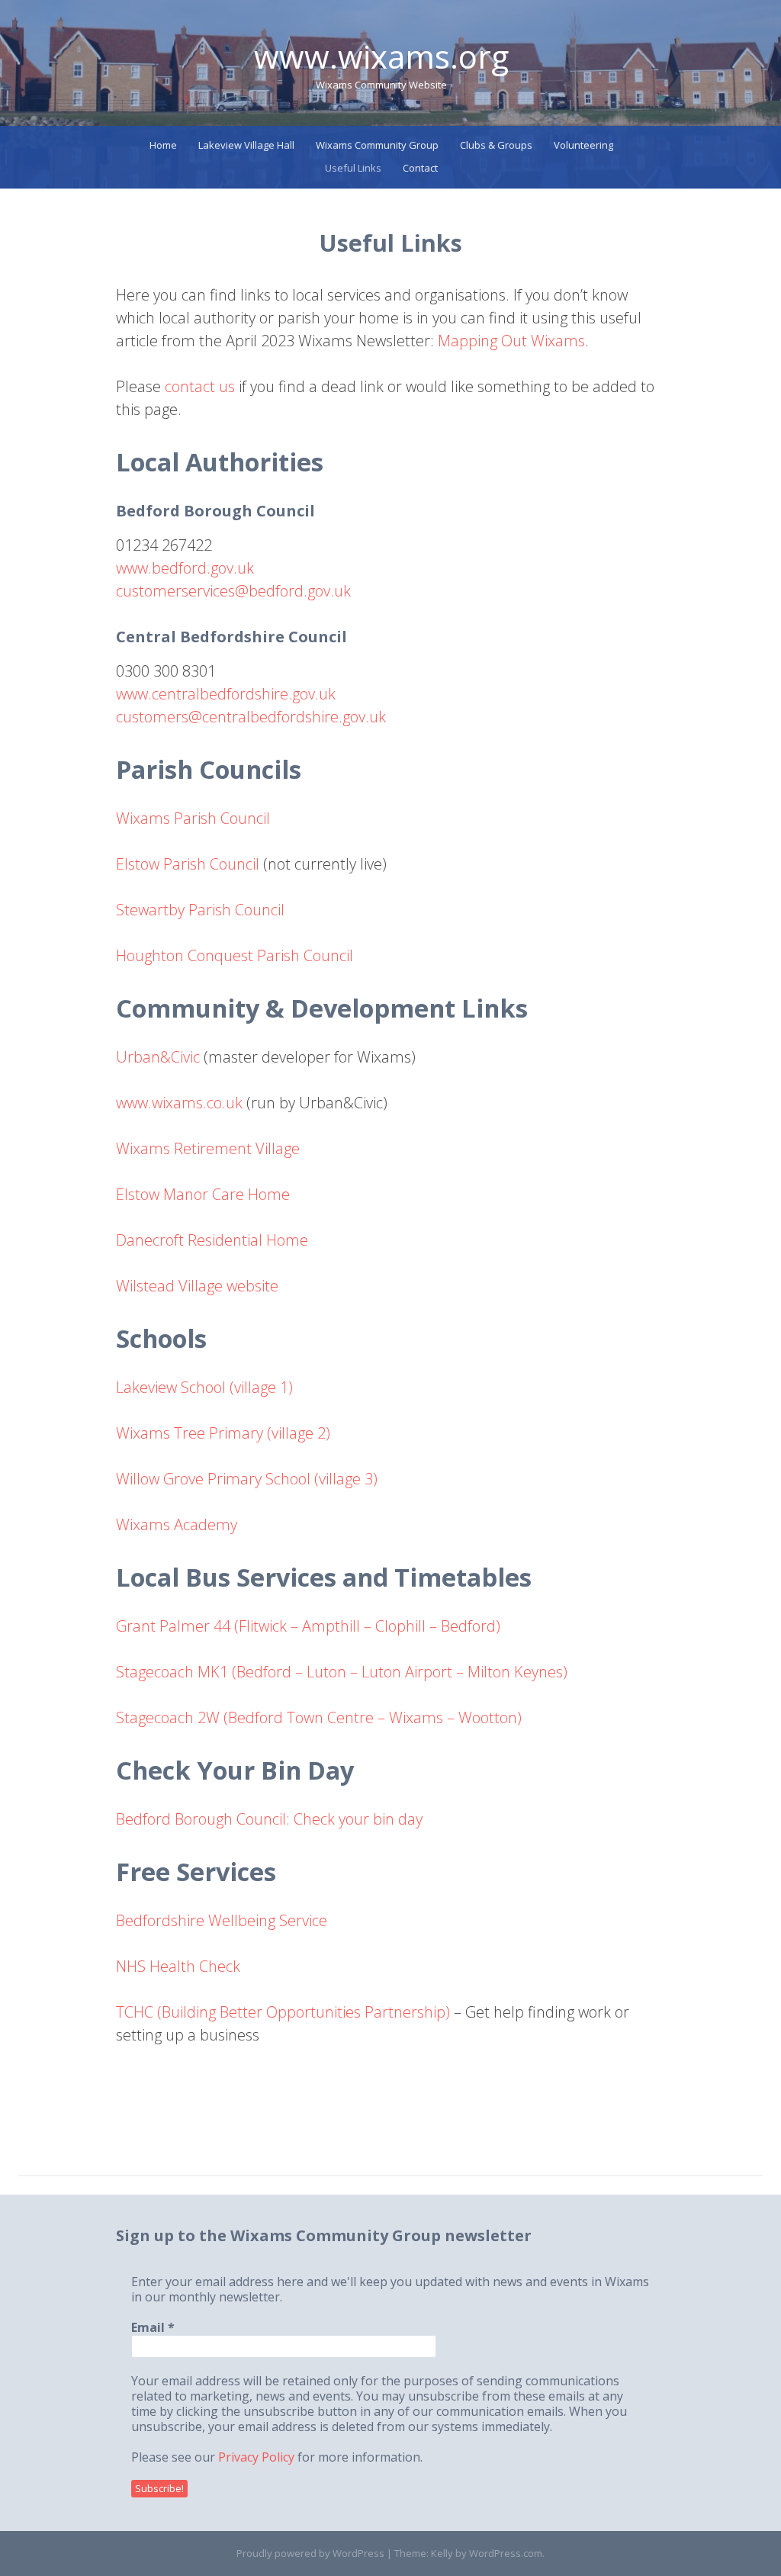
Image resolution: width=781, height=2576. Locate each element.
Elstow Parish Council (188, 864)
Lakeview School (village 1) (204, 1387)
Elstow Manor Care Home (203, 1194)
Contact (420, 168)
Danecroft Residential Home (212, 1240)
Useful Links (353, 168)
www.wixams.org (381, 56)
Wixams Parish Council (193, 818)
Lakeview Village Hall (246, 145)
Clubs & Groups (496, 145)
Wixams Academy (177, 1524)
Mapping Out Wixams (511, 341)
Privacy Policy (256, 2457)
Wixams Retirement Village (208, 1148)
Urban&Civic (158, 1057)
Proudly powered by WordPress (310, 2553)
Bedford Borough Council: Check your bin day (269, 1819)
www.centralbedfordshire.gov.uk (226, 694)
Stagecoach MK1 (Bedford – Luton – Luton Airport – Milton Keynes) (342, 1672)
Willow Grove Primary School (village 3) (247, 1479)
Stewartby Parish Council (200, 910)
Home (163, 145)
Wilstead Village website (197, 1286)
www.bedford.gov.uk (185, 568)
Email (153, 2327)
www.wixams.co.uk (179, 1103)
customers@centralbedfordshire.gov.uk (251, 717)
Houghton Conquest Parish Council (235, 955)
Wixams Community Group (377, 145)
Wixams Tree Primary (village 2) (223, 1433)
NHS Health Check (178, 1966)
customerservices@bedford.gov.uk (233, 591)
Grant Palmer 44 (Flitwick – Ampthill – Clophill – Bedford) (308, 1626)
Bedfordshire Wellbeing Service (222, 1920)
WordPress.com (506, 2553)
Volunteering (583, 145)
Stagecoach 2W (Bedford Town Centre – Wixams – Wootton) (319, 1717)
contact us (200, 386)
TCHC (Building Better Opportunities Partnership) (283, 2012)
